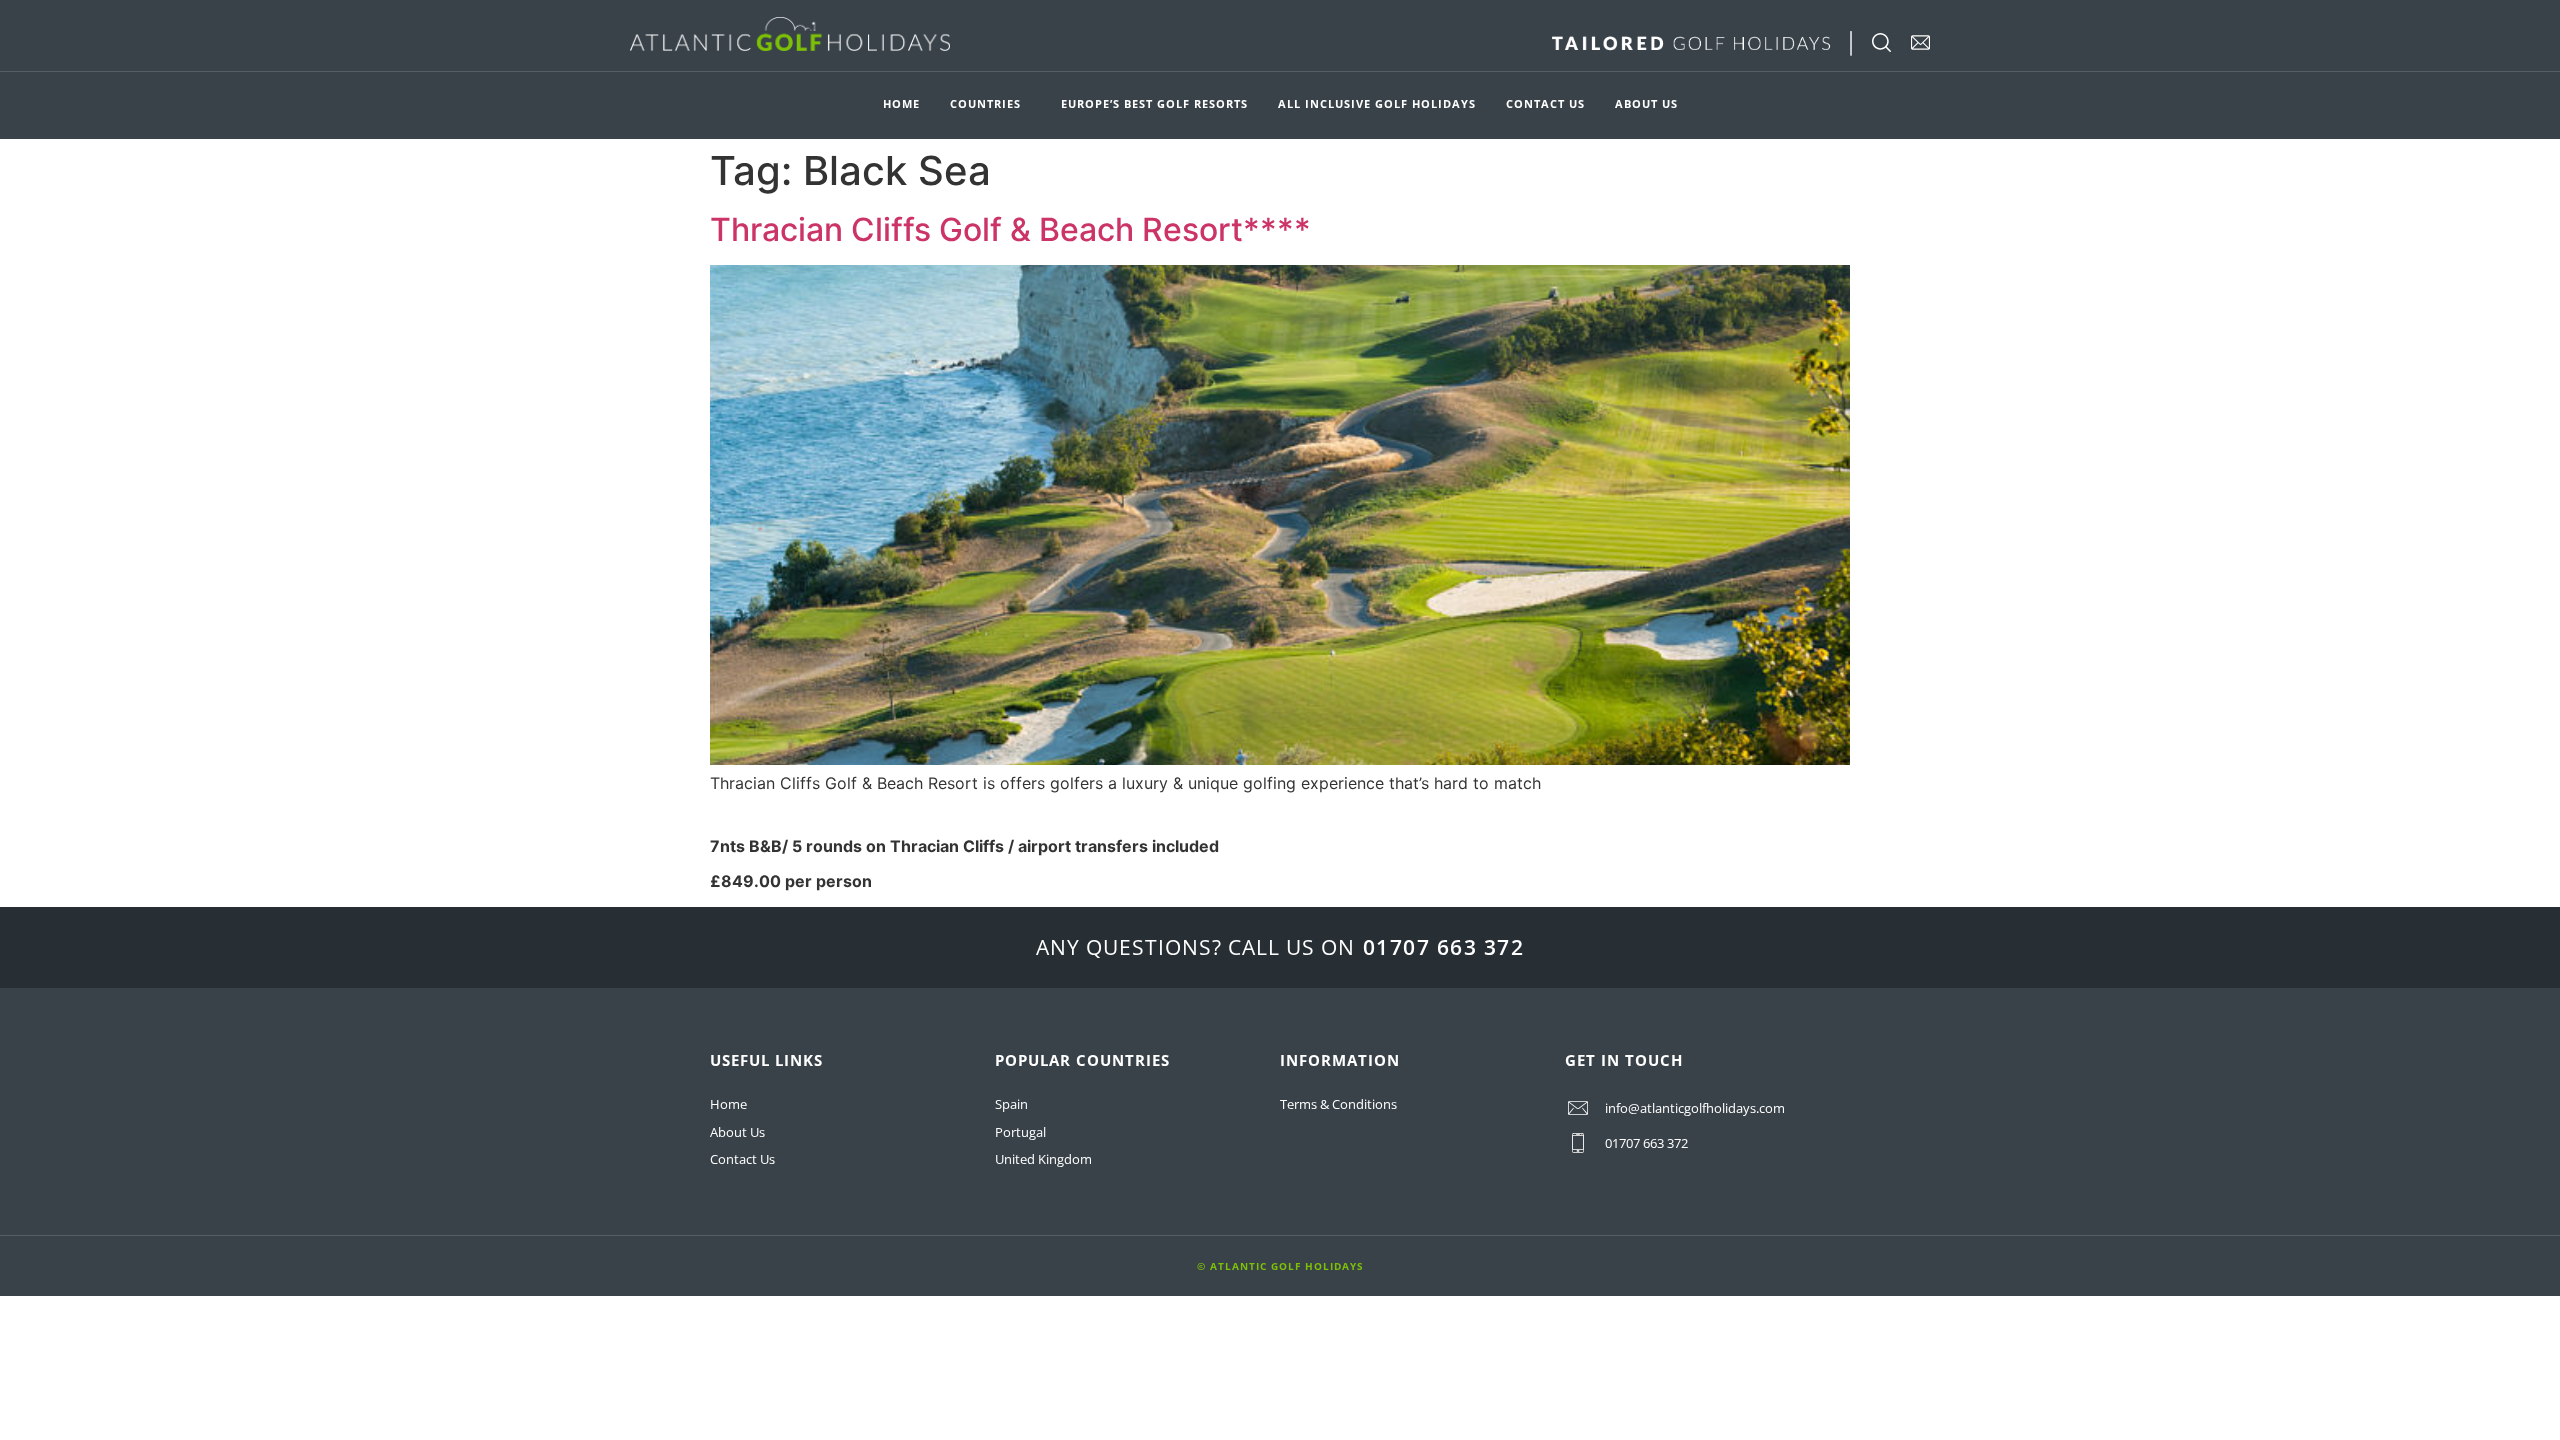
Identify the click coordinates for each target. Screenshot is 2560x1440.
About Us (1646, 103)
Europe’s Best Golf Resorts (1154, 103)
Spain (1011, 1104)
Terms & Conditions (1338, 1104)
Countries (985, 103)
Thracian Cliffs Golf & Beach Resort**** (1010, 229)
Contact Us (1545, 103)
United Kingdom (1043, 1159)
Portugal (1020, 1132)
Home (901, 103)
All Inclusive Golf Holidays (1377, 103)
